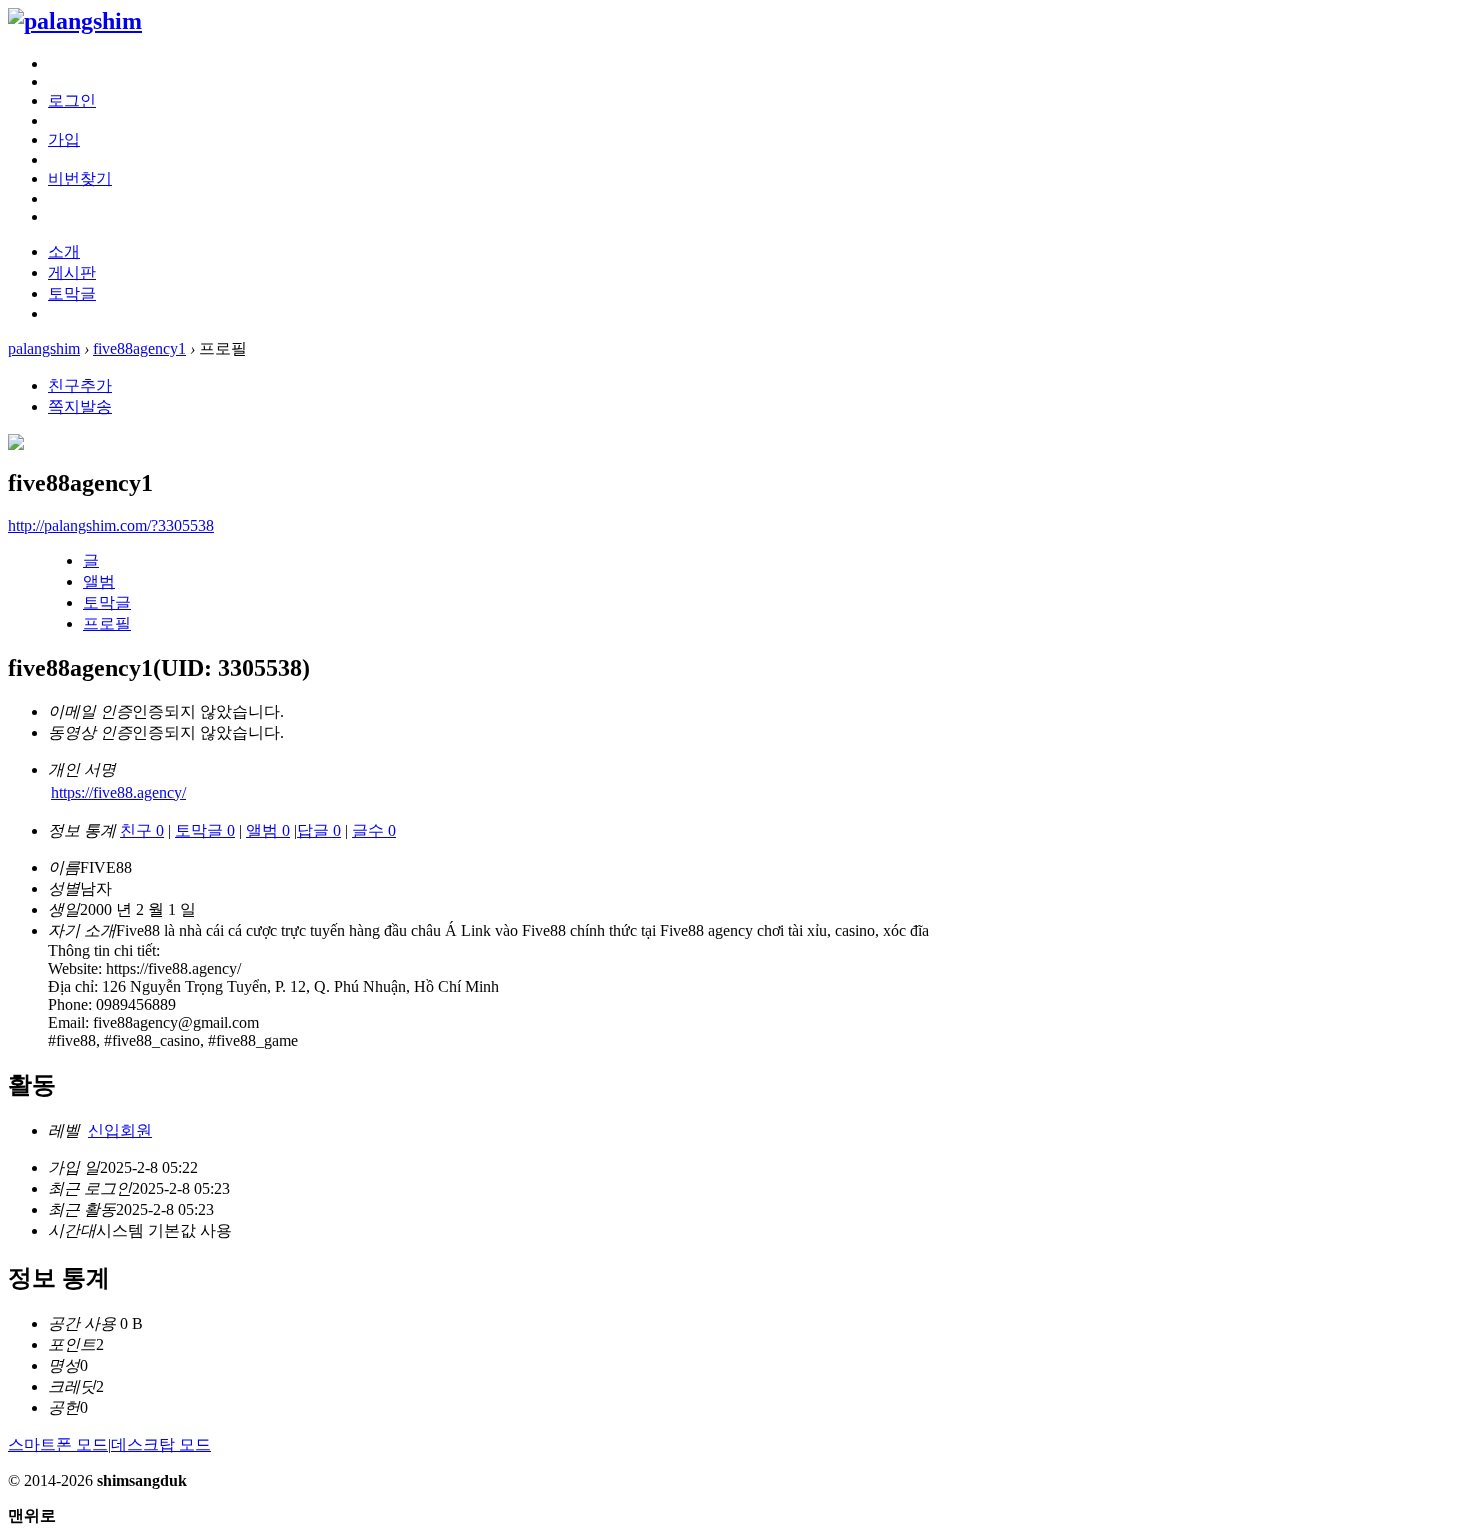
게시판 (72, 272)
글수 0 (374, 830)
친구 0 (142, 830)
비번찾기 (80, 178)
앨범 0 (268, 830)
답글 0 (319, 830)
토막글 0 (205, 830)
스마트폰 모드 (58, 1444)
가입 (64, 139)
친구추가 (80, 385)
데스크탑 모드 (161, 1444)
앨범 (99, 581)
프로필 (107, 623)
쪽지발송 (80, 406)
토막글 (72, 293)
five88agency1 (139, 348)
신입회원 (120, 1130)
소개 (64, 251)
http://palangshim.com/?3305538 (111, 525)
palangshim (44, 348)
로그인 (72, 100)
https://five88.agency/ (118, 792)
